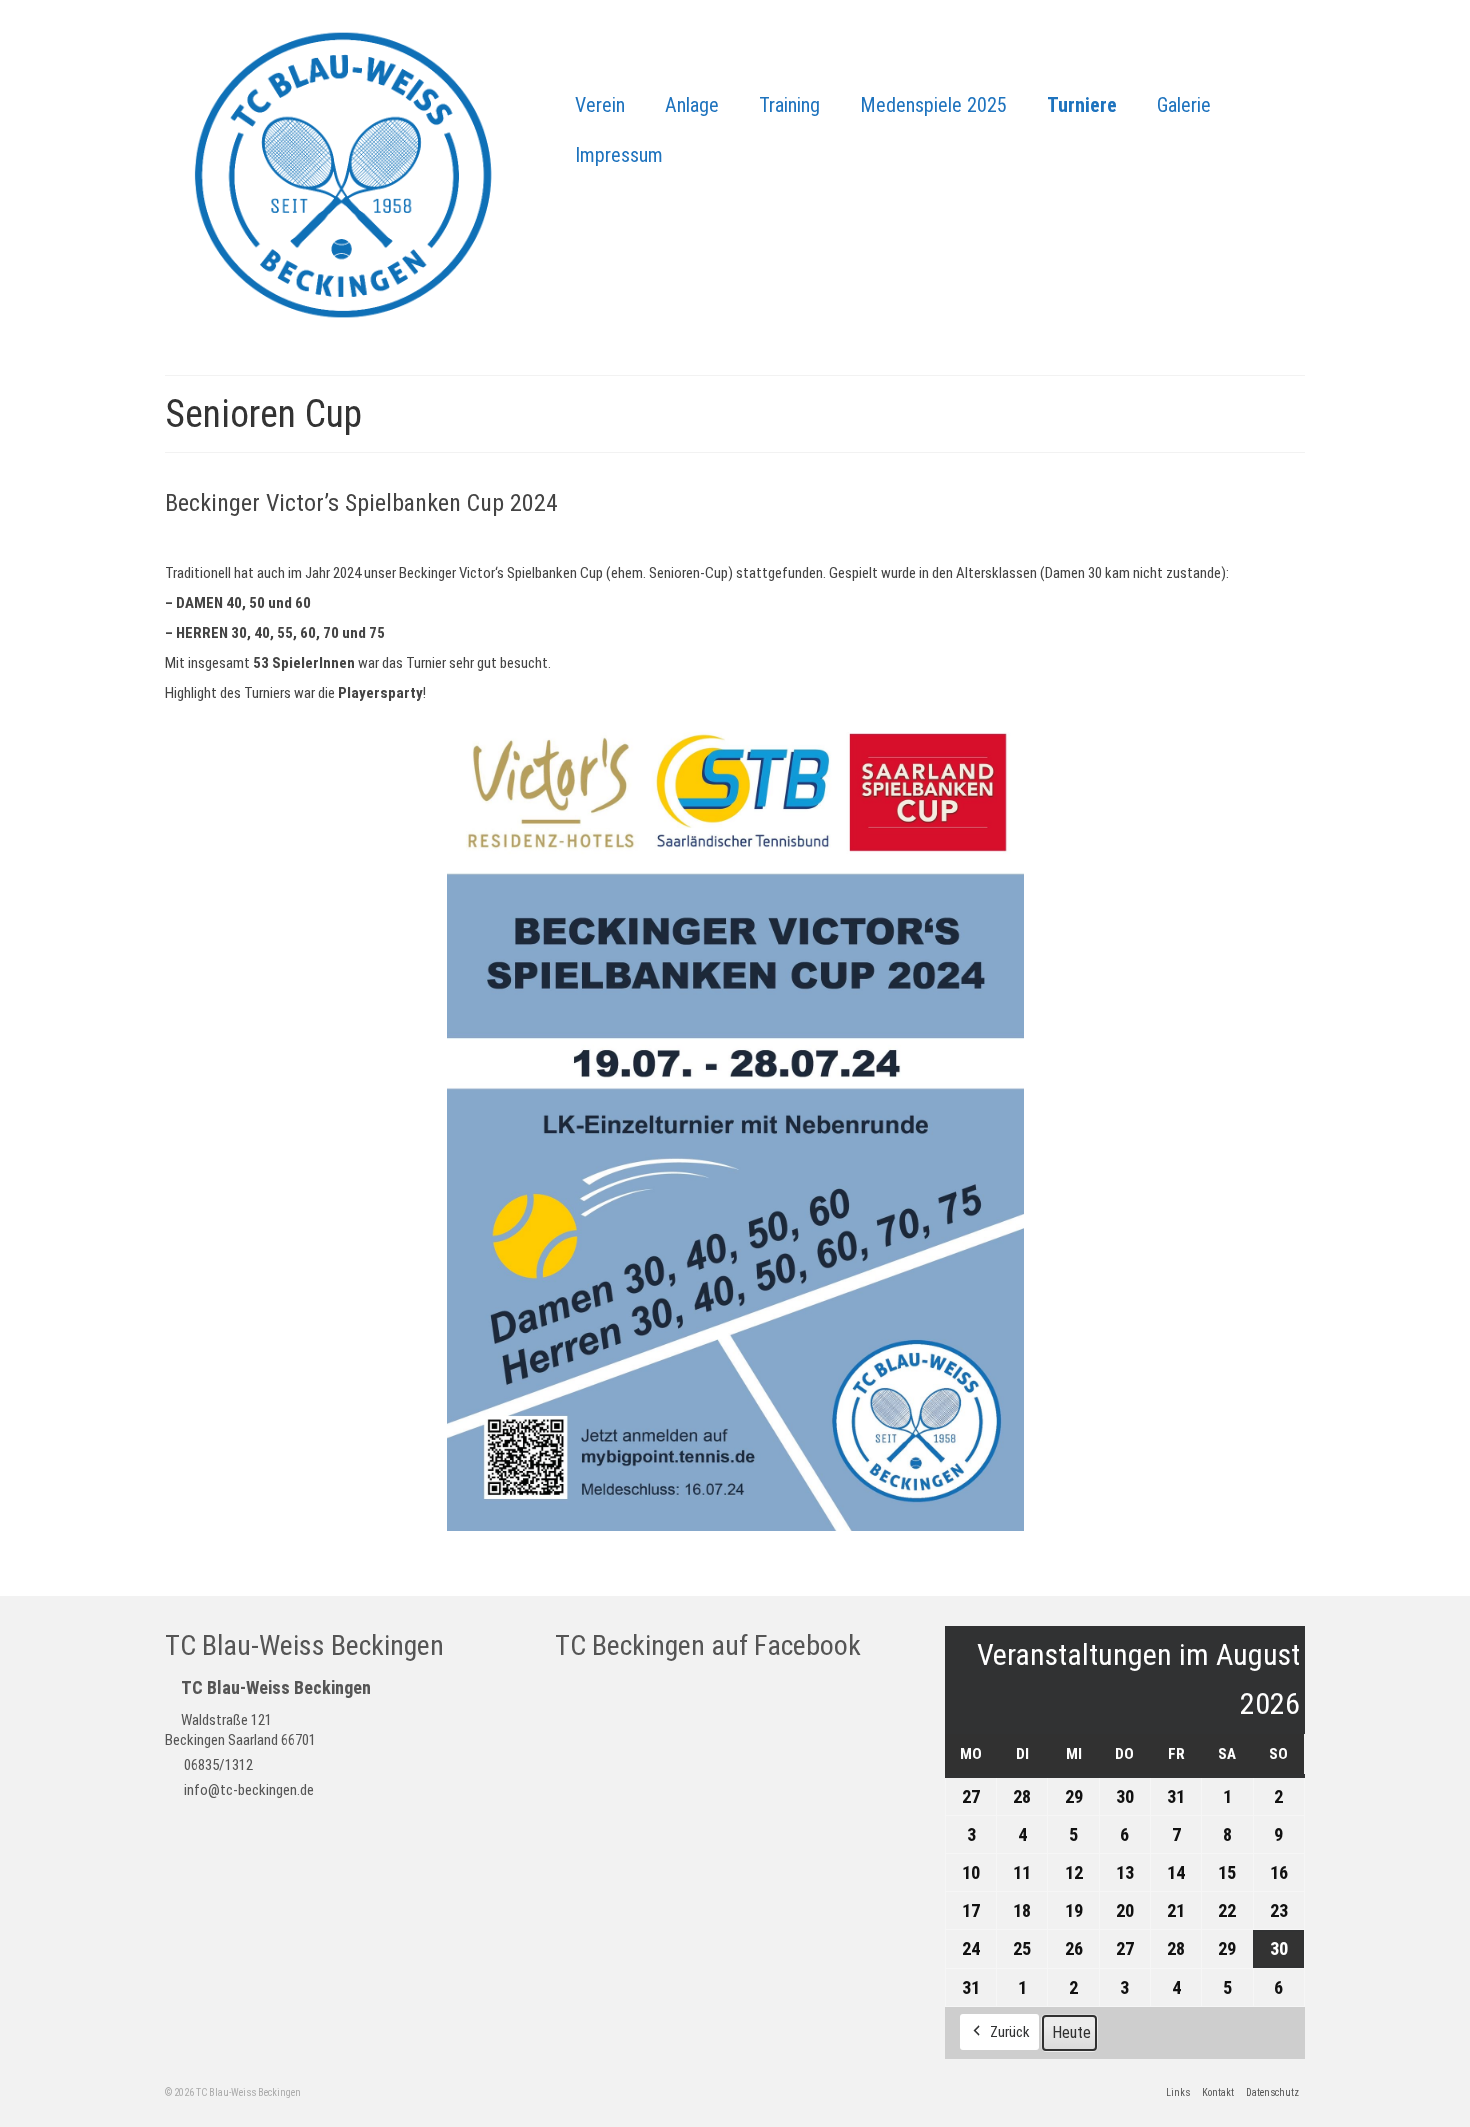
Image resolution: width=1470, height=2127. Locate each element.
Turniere (1082, 105)
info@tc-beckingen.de (247, 1790)
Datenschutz (1272, 2092)
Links (1178, 2092)
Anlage (692, 105)
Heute (1071, 2032)
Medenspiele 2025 (933, 105)
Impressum (619, 155)
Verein (600, 105)
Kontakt (1218, 2092)
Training (789, 105)
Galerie (1184, 105)
